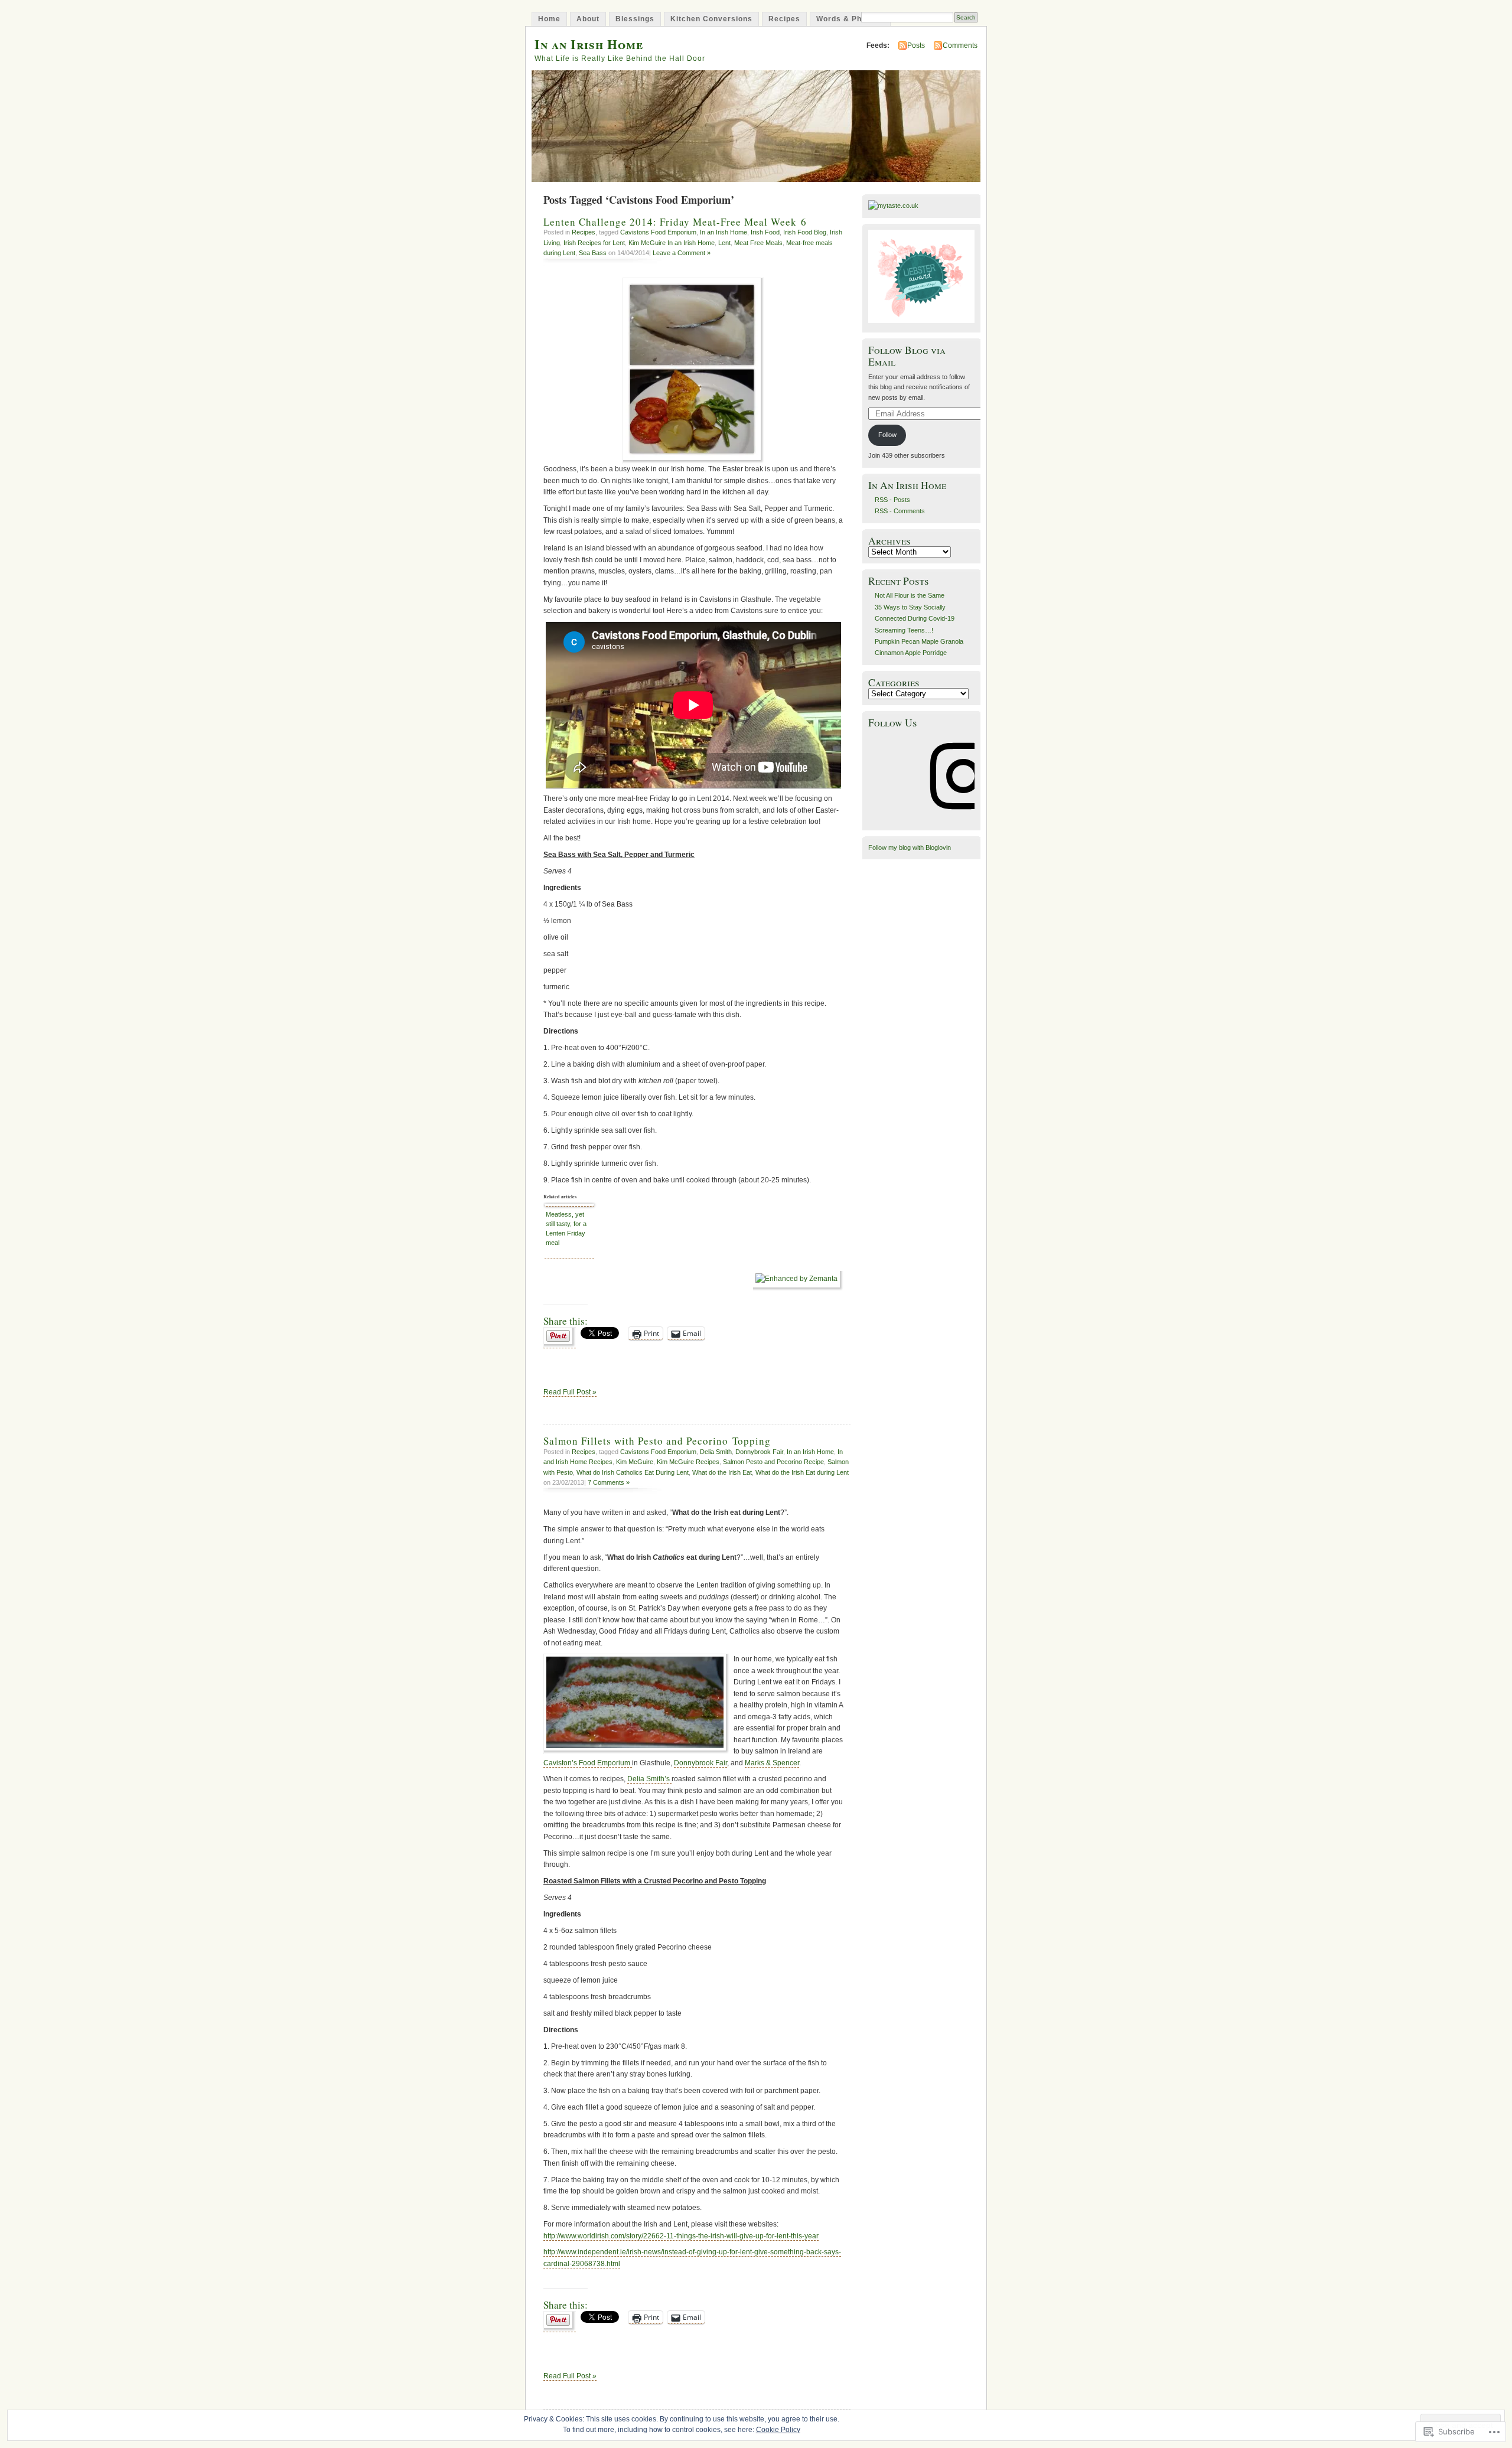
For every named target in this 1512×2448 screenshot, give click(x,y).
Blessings (635, 19)
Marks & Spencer (772, 1763)
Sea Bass (593, 253)
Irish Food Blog (805, 232)
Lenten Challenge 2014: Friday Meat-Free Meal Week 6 (675, 222)
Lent (724, 243)
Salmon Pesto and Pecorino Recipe (773, 1462)
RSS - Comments (900, 511)
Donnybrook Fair (759, 1452)
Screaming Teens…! (904, 630)
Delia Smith (716, 1452)
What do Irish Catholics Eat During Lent (633, 1472)
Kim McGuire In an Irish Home (672, 243)
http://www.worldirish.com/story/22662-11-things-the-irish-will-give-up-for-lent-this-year (681, 2236)
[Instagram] (963, 818)
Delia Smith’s (649, 1779)
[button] (636, 1704)
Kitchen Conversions (711, 19)
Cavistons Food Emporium (658, 232)
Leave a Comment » (682, 253)
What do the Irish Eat (722, 1472)
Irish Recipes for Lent (594, 243)
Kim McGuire (635, 1462)
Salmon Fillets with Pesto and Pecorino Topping (657, 1441)
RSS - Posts (892, 500)
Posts (916, 45)
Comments (960, 45)
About (588, 19)
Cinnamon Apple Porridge (911, 653)
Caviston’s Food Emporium (588, 1763)
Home (549, 19)
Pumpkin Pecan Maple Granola (919, 641)
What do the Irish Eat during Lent (802, 1472)
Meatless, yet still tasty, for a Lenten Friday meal (566, 1228)
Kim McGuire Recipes (688, 1462)
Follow (887, 435)
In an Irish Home (589, 44)
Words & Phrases (850, 19)
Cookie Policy (778, 2430)
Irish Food (765, 232)
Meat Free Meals (758, 243)
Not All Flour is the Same (910, 595)
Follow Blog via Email (907, 356)
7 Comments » (609, 1482)
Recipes (784, 19)
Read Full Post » (570, 1392)
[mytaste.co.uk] (893, 206)
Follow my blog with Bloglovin (910, 847)
